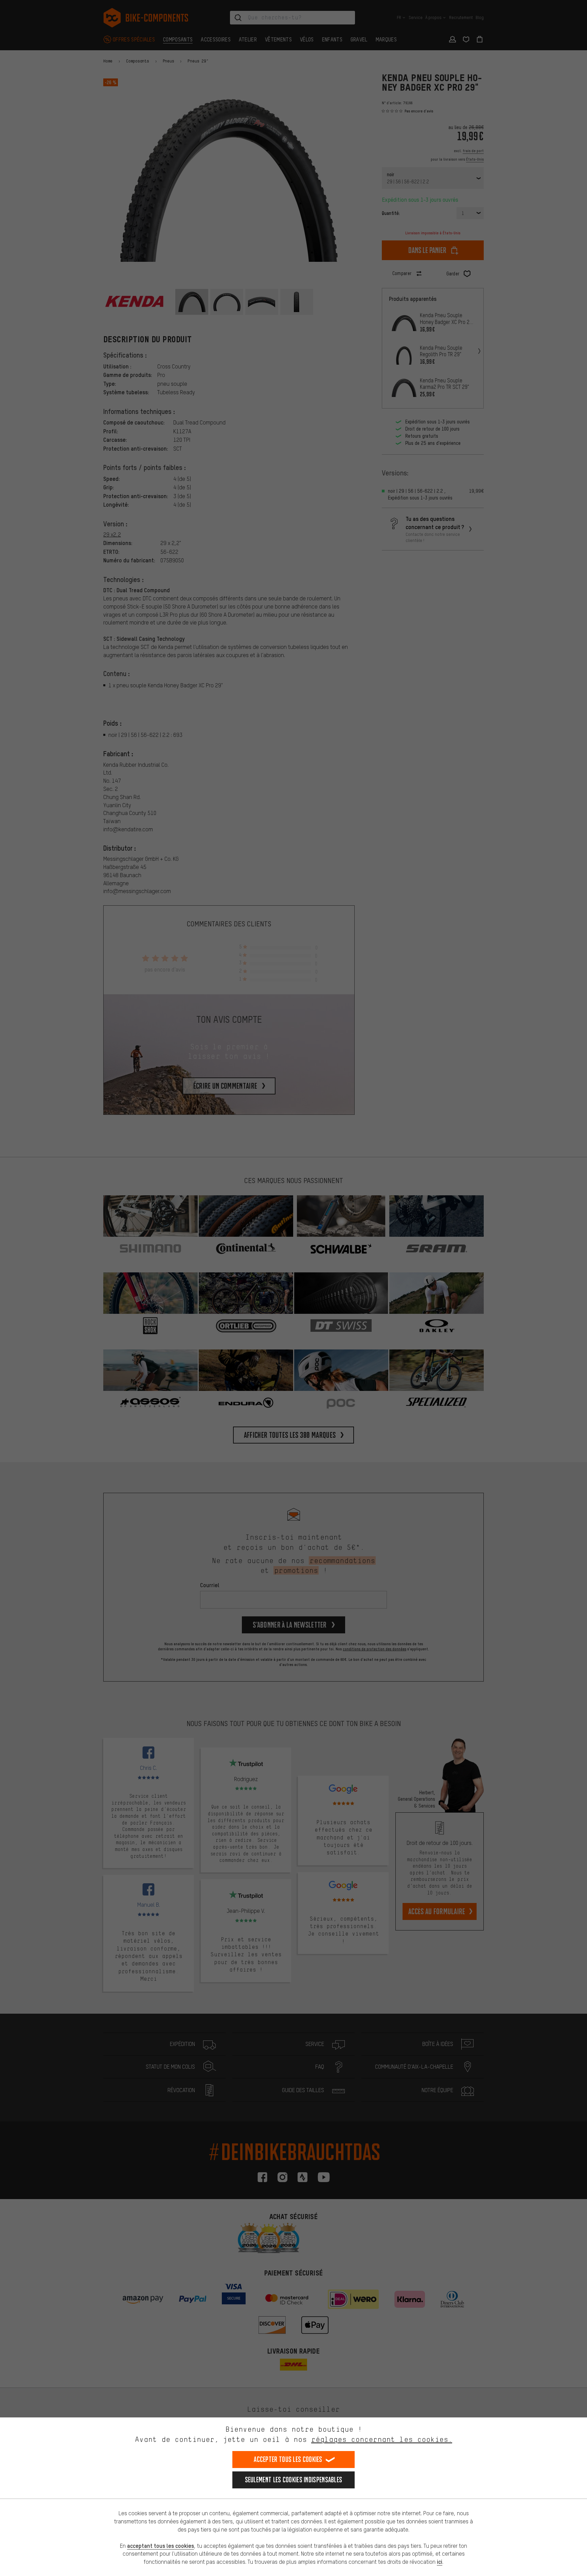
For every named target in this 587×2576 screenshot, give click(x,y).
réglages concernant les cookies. (382, 2439)
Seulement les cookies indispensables (294, 2480)
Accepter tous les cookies (288, 2459)
